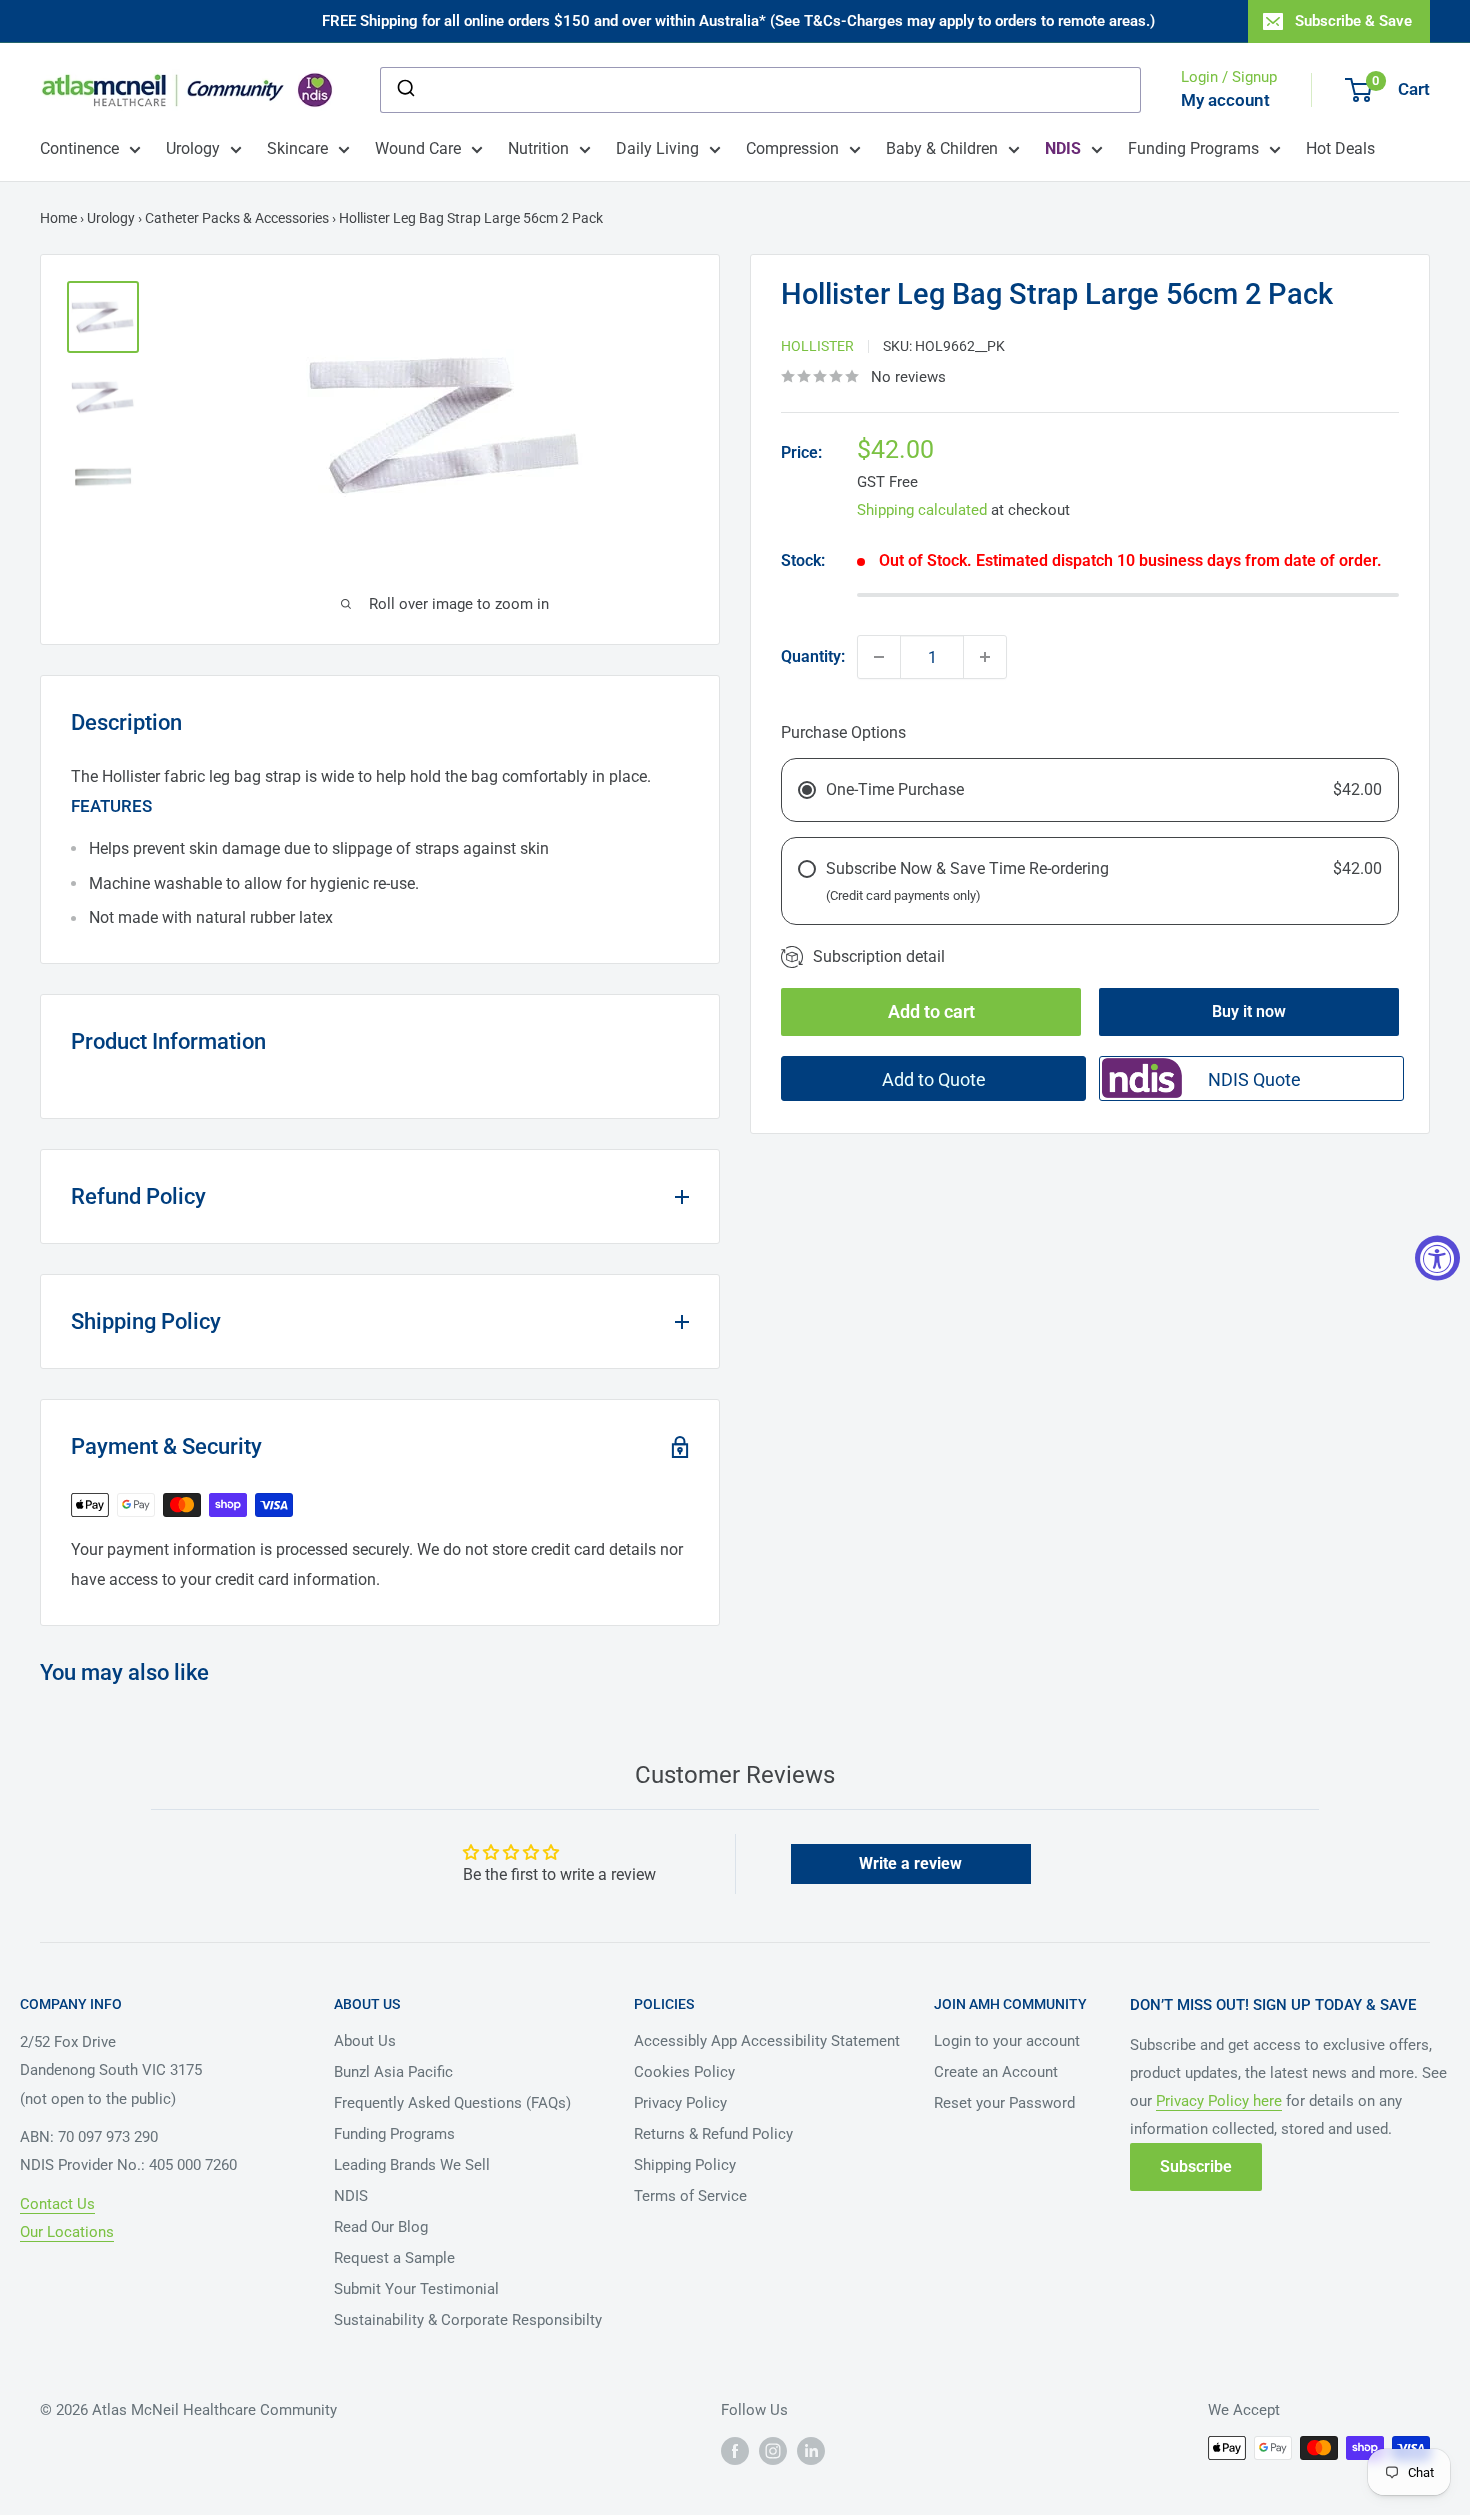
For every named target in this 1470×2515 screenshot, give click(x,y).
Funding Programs (1193, 148)
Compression (792, 148)
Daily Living (657, 148)
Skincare (297, 148)
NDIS (351, 2196)
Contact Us (57, 2204)
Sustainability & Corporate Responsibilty (468, 2320)
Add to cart (931, 1011)
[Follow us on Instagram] (773, 2450)
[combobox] (760, 90)
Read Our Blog (381, 2227)
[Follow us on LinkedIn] (811, 2450)
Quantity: (813, 656)
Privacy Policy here (1219, 2101)
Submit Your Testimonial (416, 2289)
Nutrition (538, 148)
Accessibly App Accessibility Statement (767, 2041)
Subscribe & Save (1353, 21)
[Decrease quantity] (879, 657)
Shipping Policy (685, 2165)
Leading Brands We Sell (412, 2165)
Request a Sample (394, 2258)
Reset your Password (1004, 2103)
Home (58, 218)
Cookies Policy (684, 2072)
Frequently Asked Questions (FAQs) (452, 2103)
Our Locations (67, 2232)
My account (1225, 100)
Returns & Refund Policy (713, 2134)
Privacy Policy (680, 2103)
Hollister (817, 345)
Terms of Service (690, 2196)
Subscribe (1196, 2166)
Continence (79, 148)
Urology (193, 148)
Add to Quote (934, 1079)
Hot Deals (1340, 148)
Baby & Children (942, 148)
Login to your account (1007, 2041)
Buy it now (1249, 1011)
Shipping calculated (922, 510)
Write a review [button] (910, 1863)
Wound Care (418, 148)
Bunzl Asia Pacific (393, 2072)
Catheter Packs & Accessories (237, 218)
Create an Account (996, 2072)
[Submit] (404, 90)
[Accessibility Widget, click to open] (1437, 1257)
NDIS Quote (1254, 1079)
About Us (365, 2041)
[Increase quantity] (985, 657)
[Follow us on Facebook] (735, 2450)
